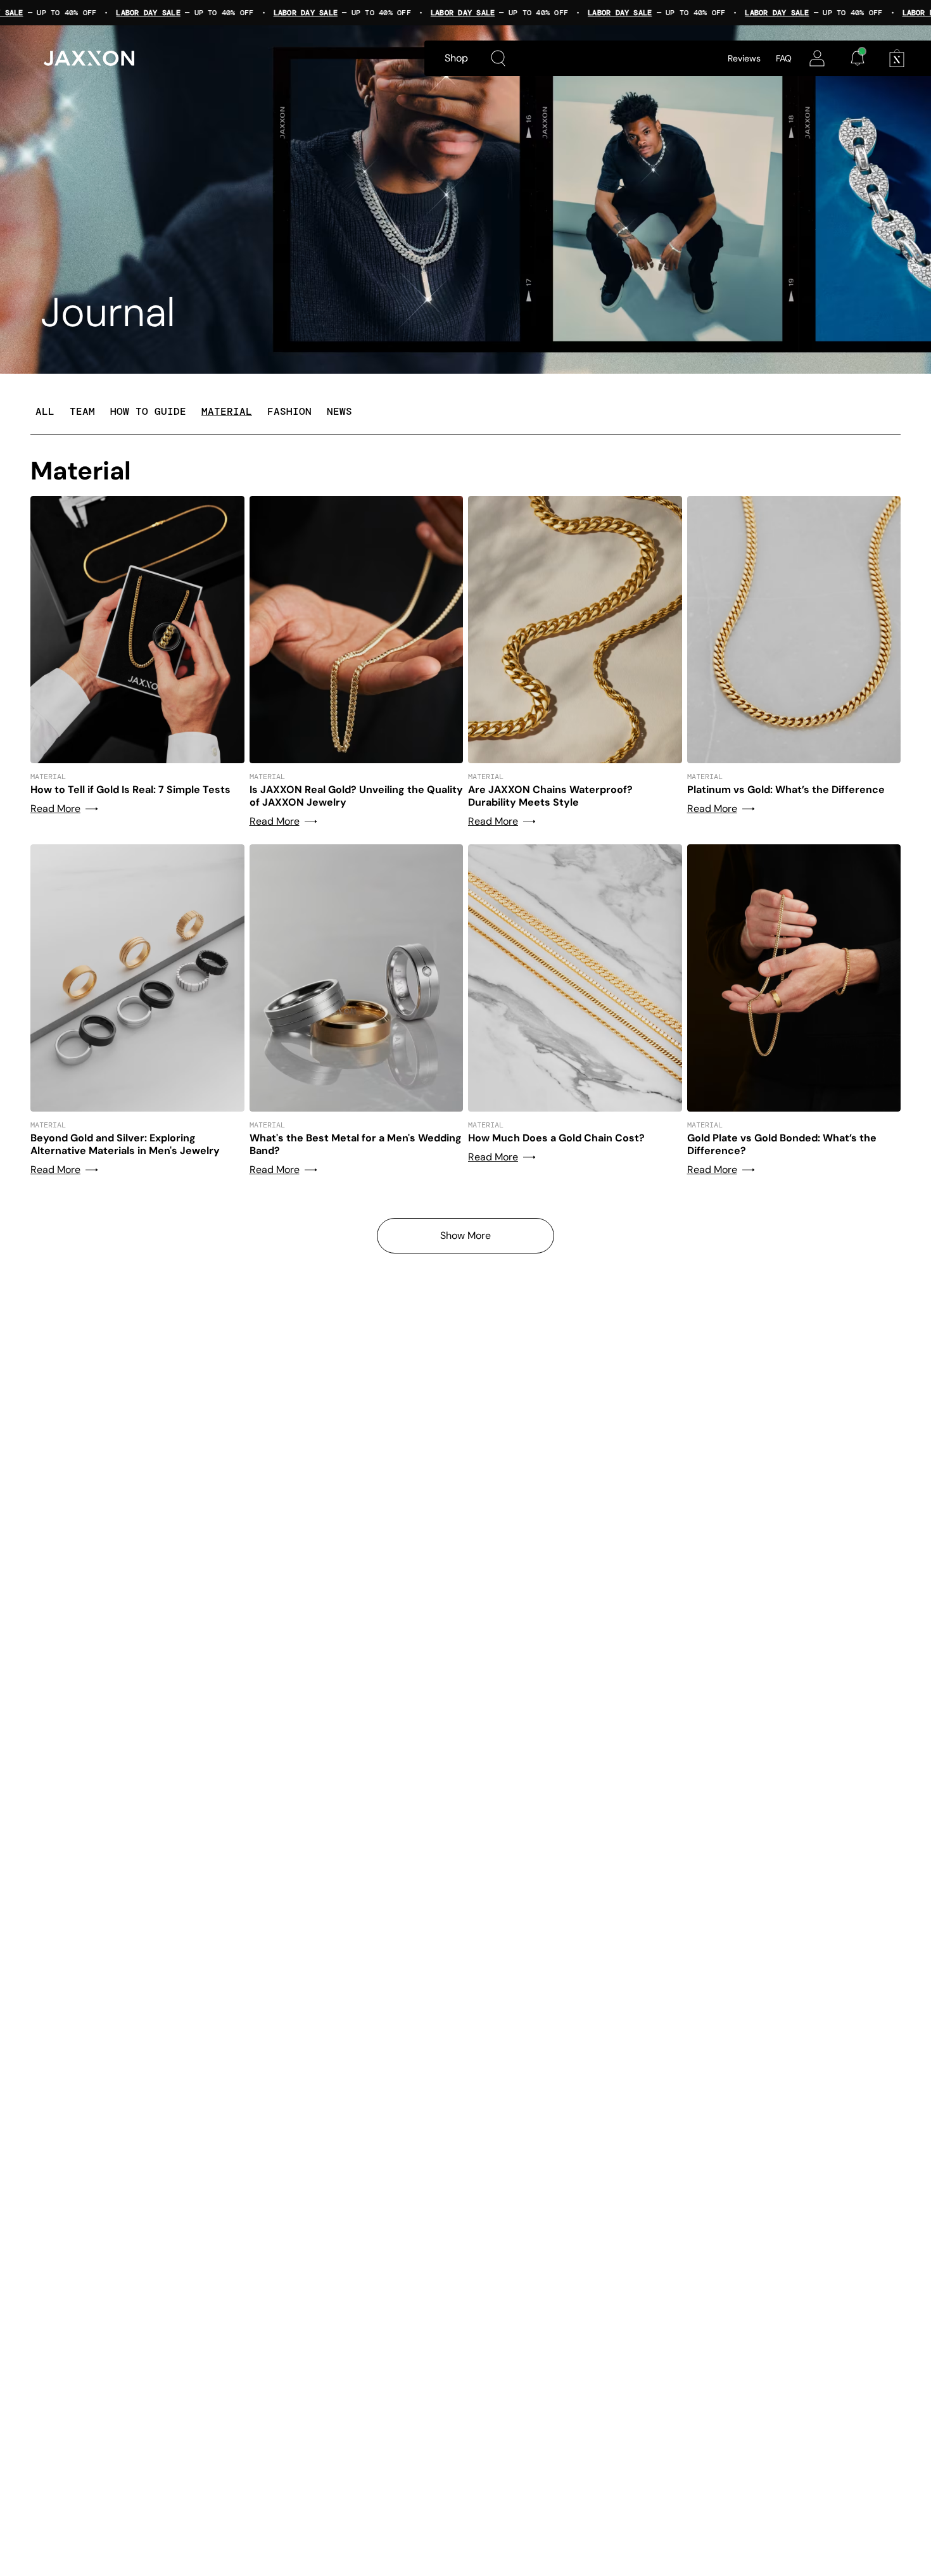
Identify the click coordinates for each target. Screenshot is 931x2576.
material (227, 411)
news (339, 411)
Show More (465, 1235)
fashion (289, 411)
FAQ (784, 58)
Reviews (744, 58)
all (45, 411)
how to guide (148, 411)
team (82, 411)
